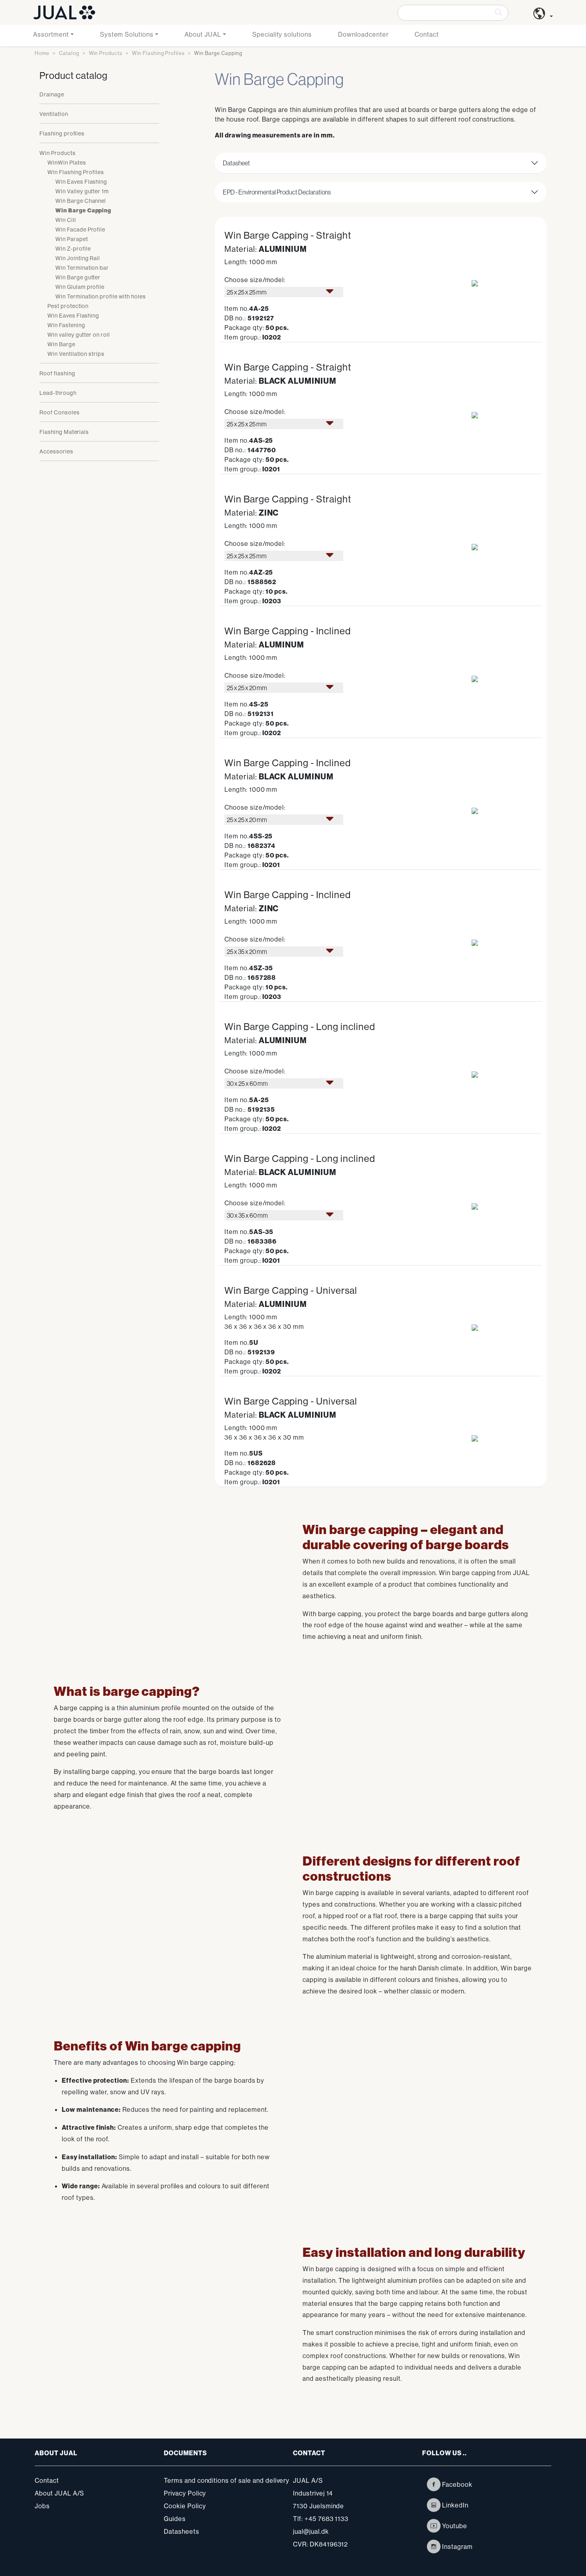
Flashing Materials (64, 432)
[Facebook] (434, 2484)
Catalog (69, 53)
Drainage (52, 94)
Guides (175, 2519)
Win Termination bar (82, 268)
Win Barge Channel (81, 201)
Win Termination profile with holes (101, 296)
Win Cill (66, 220)
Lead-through (58, 393)
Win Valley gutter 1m (82, 191)
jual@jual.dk (311, 2531)
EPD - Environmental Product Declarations (277, 192)
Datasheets (182, 2531)
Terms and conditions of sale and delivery (227, 2480)
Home (42, 53)
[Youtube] (434, 2526)
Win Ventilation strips (76, 354)
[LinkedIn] (434, 2505)
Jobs (42, 2506)
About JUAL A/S (59, 2493)
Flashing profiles (62, 133)
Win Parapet (72, 239)
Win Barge (61, 344)
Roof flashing (57, 373)
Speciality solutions (282, 34)
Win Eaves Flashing (81, 182)
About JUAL (203, 34)
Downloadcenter (363, 34)
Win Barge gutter (78, 277)
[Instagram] (434, 2547)
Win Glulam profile (80, 287)
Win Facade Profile (80, 230)
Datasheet (236, 163)
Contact (427, 34)
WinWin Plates (67, 163)
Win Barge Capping (83, 211)
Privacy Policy (185, 2493)
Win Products (106, 53)
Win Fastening (66, 325)
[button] (543, 16)
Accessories (56, 451)
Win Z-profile (73, 249)
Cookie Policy (185, 2506)
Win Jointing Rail (78, 258)
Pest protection (68, 306)
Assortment (51, 34)
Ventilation (54, 114)
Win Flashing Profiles (158, 53)
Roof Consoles (59, 412)
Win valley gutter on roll (79, 335)
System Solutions (127, 34)
